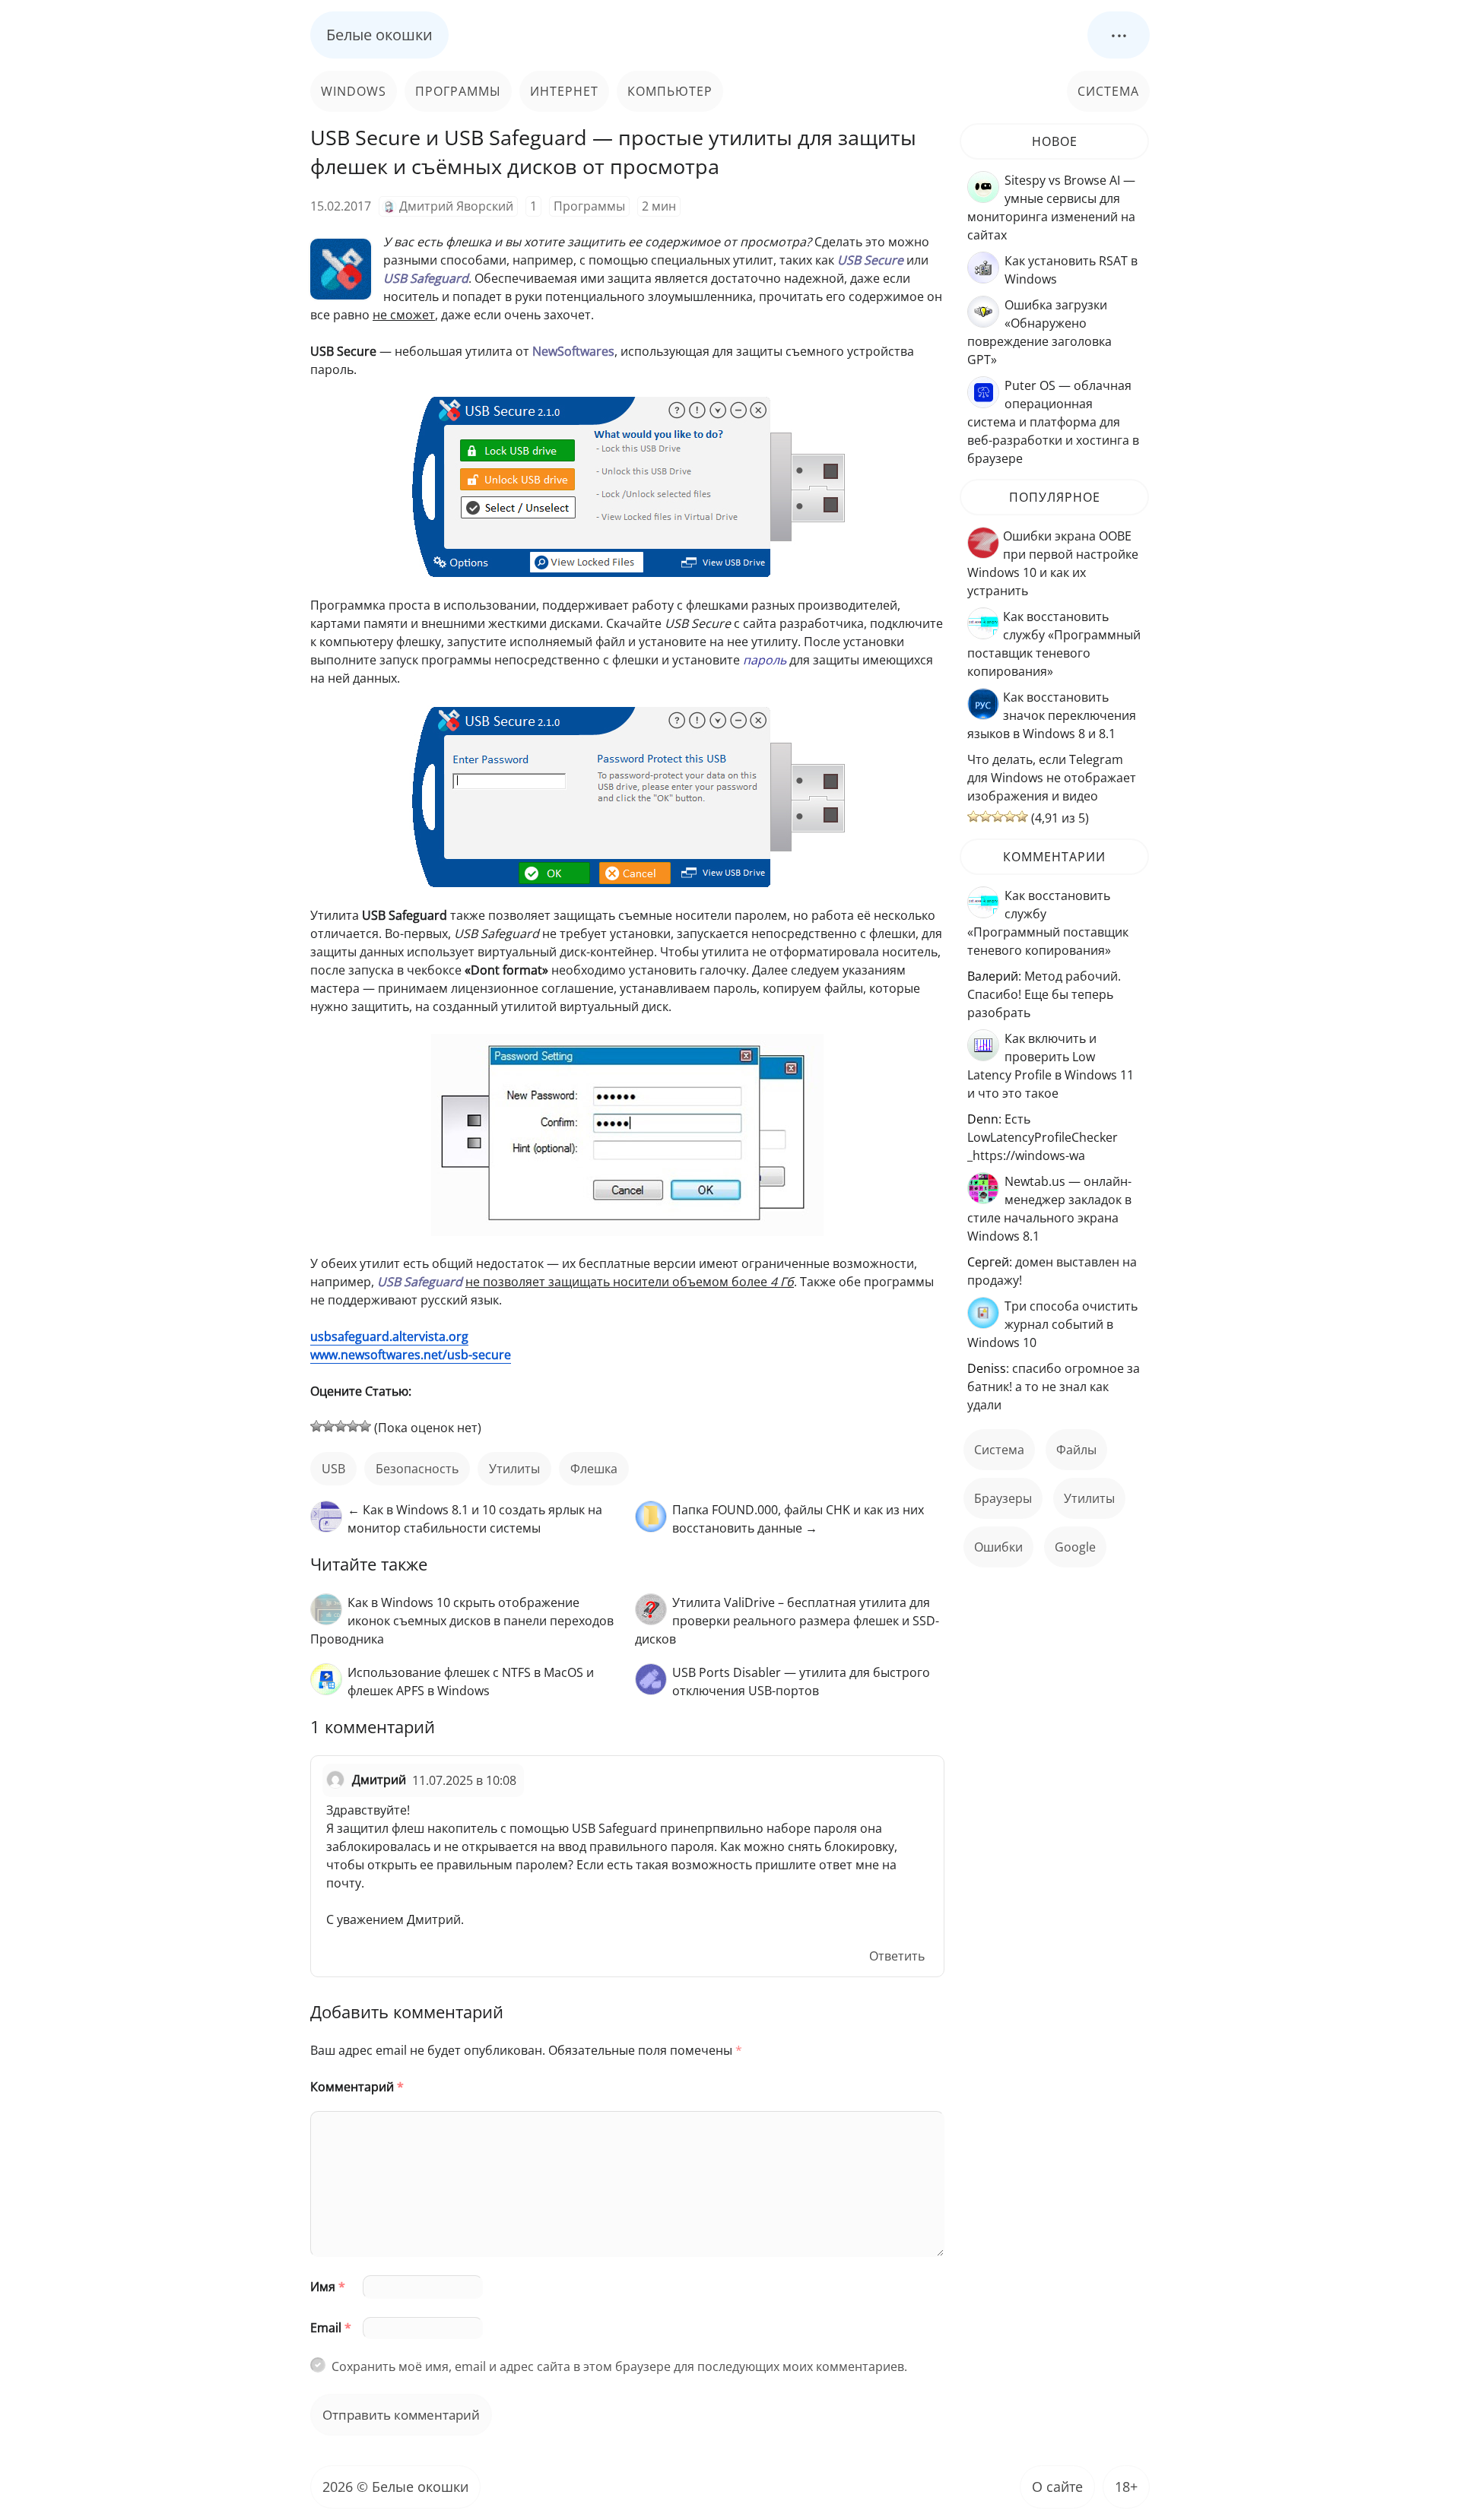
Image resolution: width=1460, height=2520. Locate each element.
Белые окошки (379, 35)
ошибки (998, 1547)
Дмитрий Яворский (456, 206)
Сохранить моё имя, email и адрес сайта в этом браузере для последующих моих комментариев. (619, 2366)
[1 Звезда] (316, 1426)
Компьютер (670, 91)
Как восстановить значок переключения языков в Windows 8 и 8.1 (1052, 715)
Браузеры (1003, 1498)
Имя (328, 2287)
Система (1108, 91)
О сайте (1057, 2487)
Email (331, 2328)
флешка (594, 1469)
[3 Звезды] (341, 1426)
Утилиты (514, 1469)
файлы (1076, 1450)
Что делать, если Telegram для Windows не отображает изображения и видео (1052, 778)
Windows (354, 91)
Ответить (897, 1956)
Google (1075, 1547)
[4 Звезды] (353, 1426)
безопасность (417, 1469)
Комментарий (357, 2087)
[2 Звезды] (328, 1426)
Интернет (564, 91)
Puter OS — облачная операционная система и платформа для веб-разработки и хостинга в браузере (1053, 422)
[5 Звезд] (365, 1426)
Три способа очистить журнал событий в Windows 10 (1052, 1324)
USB (333, 1469)
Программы (458, 91)
